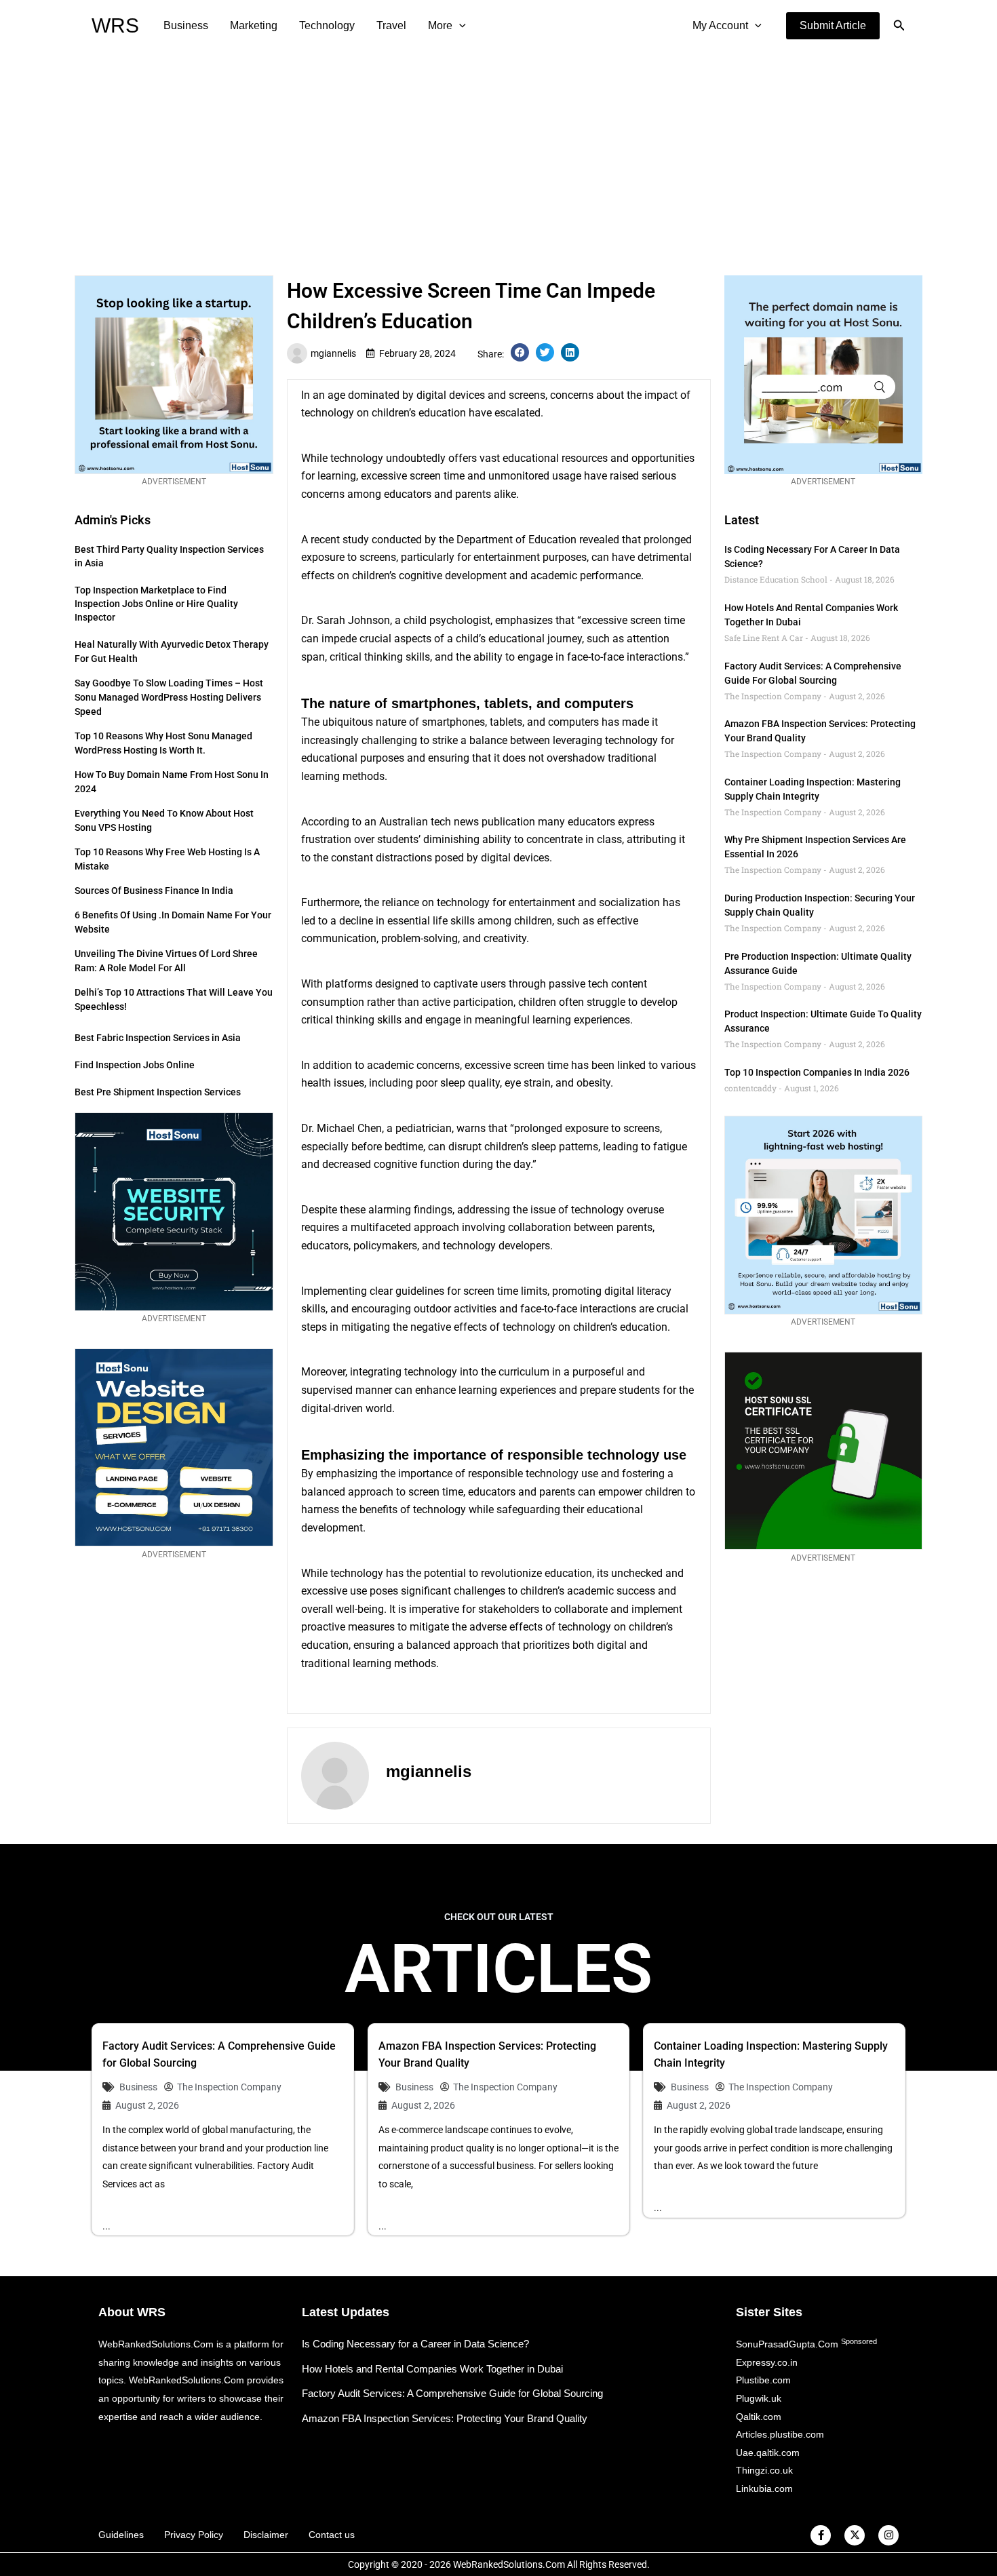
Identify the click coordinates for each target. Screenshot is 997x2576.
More (440, 25)
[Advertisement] (498, 153)
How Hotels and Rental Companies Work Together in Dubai (432, 2369)
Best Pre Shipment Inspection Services (158, 1092)
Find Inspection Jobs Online (135, 1065)
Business (186, 25)
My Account (720, 25)
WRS (115, 25)
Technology (327, 25)
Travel (391, 25)
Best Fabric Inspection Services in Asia (158, 1038)
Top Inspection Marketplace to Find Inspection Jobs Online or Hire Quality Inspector (156, 604)
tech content (618, 984)
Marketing (254, 25)
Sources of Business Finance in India (154, 891)
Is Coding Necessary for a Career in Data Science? (415, 2344)
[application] (459, 26)
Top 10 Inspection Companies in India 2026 (817, 1072)
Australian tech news (429, 822)
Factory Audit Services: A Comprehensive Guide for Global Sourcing (452, 2393)
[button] (833, 26)
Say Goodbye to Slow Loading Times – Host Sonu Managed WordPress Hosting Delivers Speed (169, 697)
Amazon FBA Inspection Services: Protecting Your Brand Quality (445, 2418)
